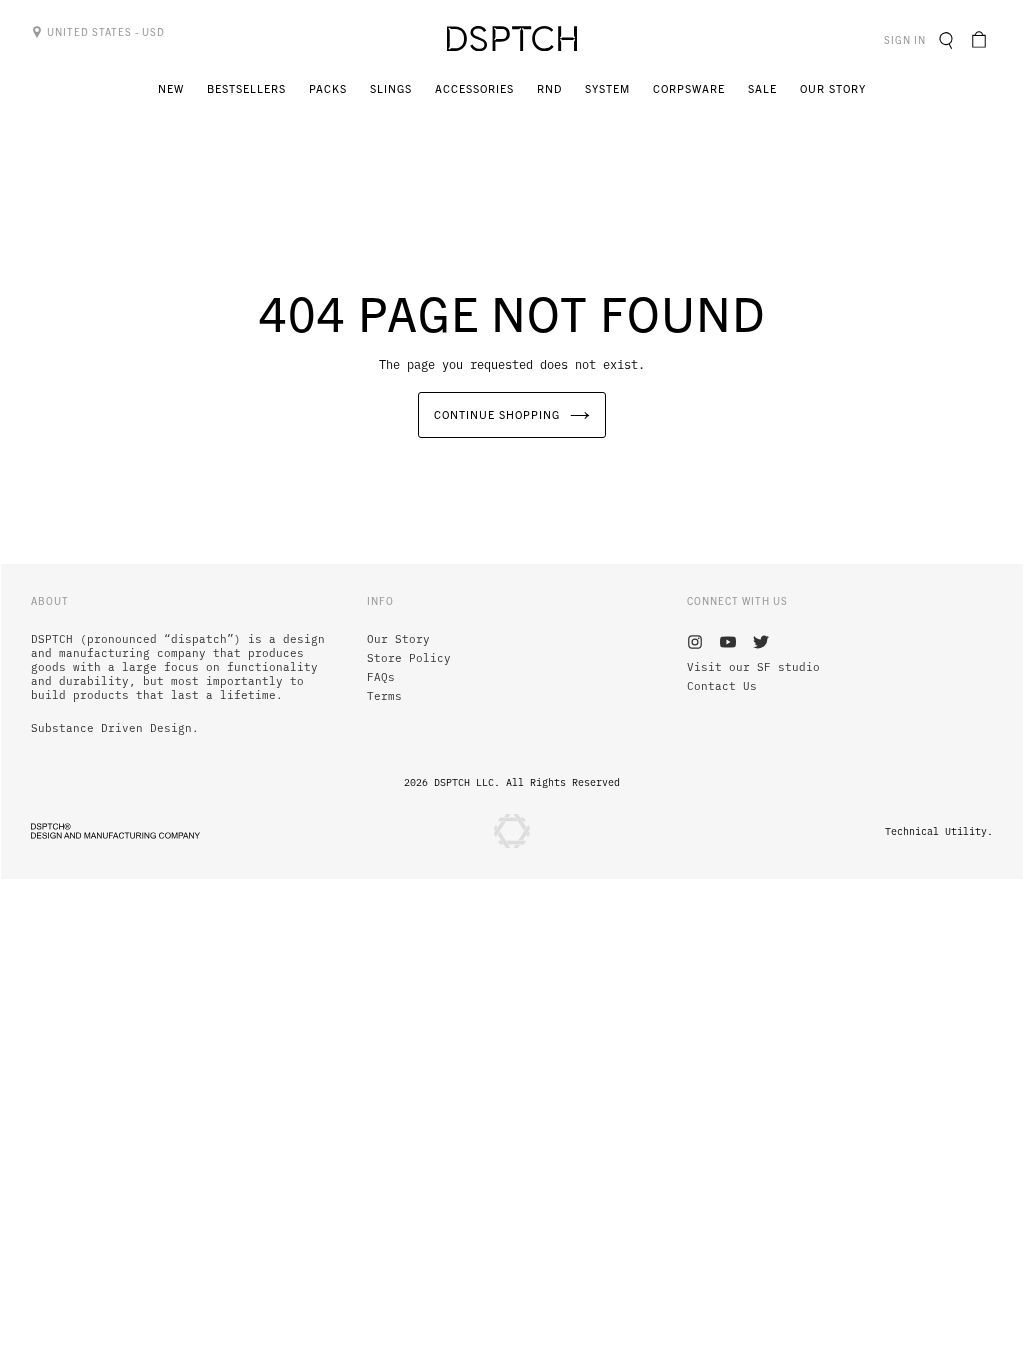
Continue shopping (497, 414)
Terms (384, 696)
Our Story (398, 639)
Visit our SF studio (753, 667)
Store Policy (409, 658)
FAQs (381, 677)
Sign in (907, 39)
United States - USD (104, 31)
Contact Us (722, 686)
